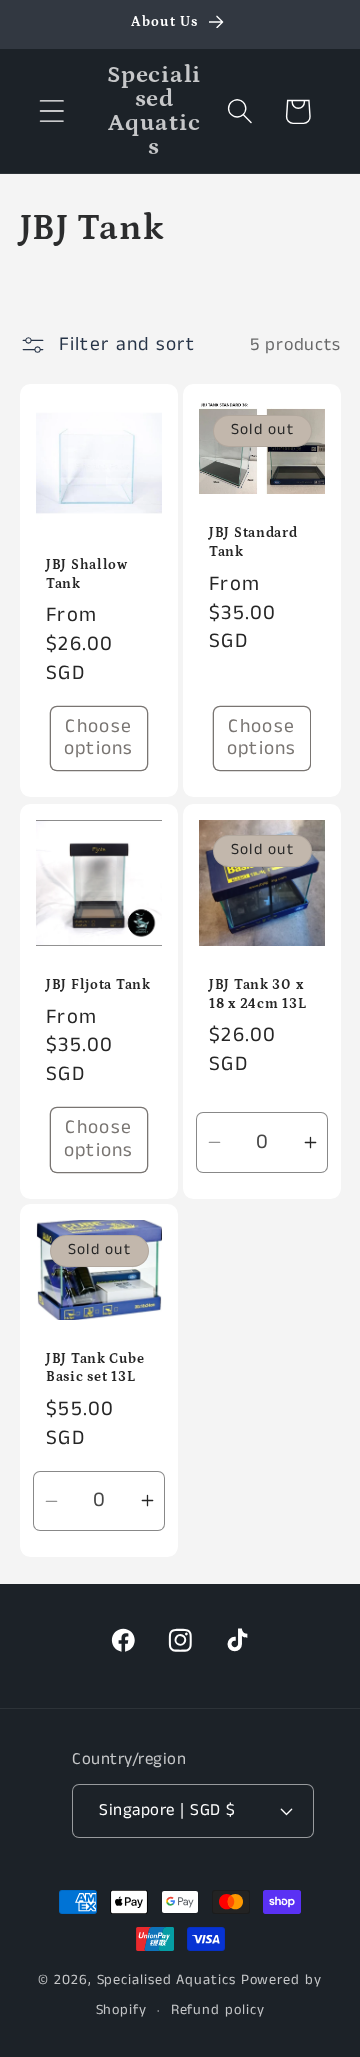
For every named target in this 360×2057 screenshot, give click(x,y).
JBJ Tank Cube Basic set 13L (95, 1368)
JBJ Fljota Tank (98, 984)
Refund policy (218, 2010)
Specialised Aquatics (166, 1980)
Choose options (98, 738)
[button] (51, 111)
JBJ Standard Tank (253, 542)
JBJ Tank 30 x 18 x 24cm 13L (257, 993)
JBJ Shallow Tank (87, 574)
